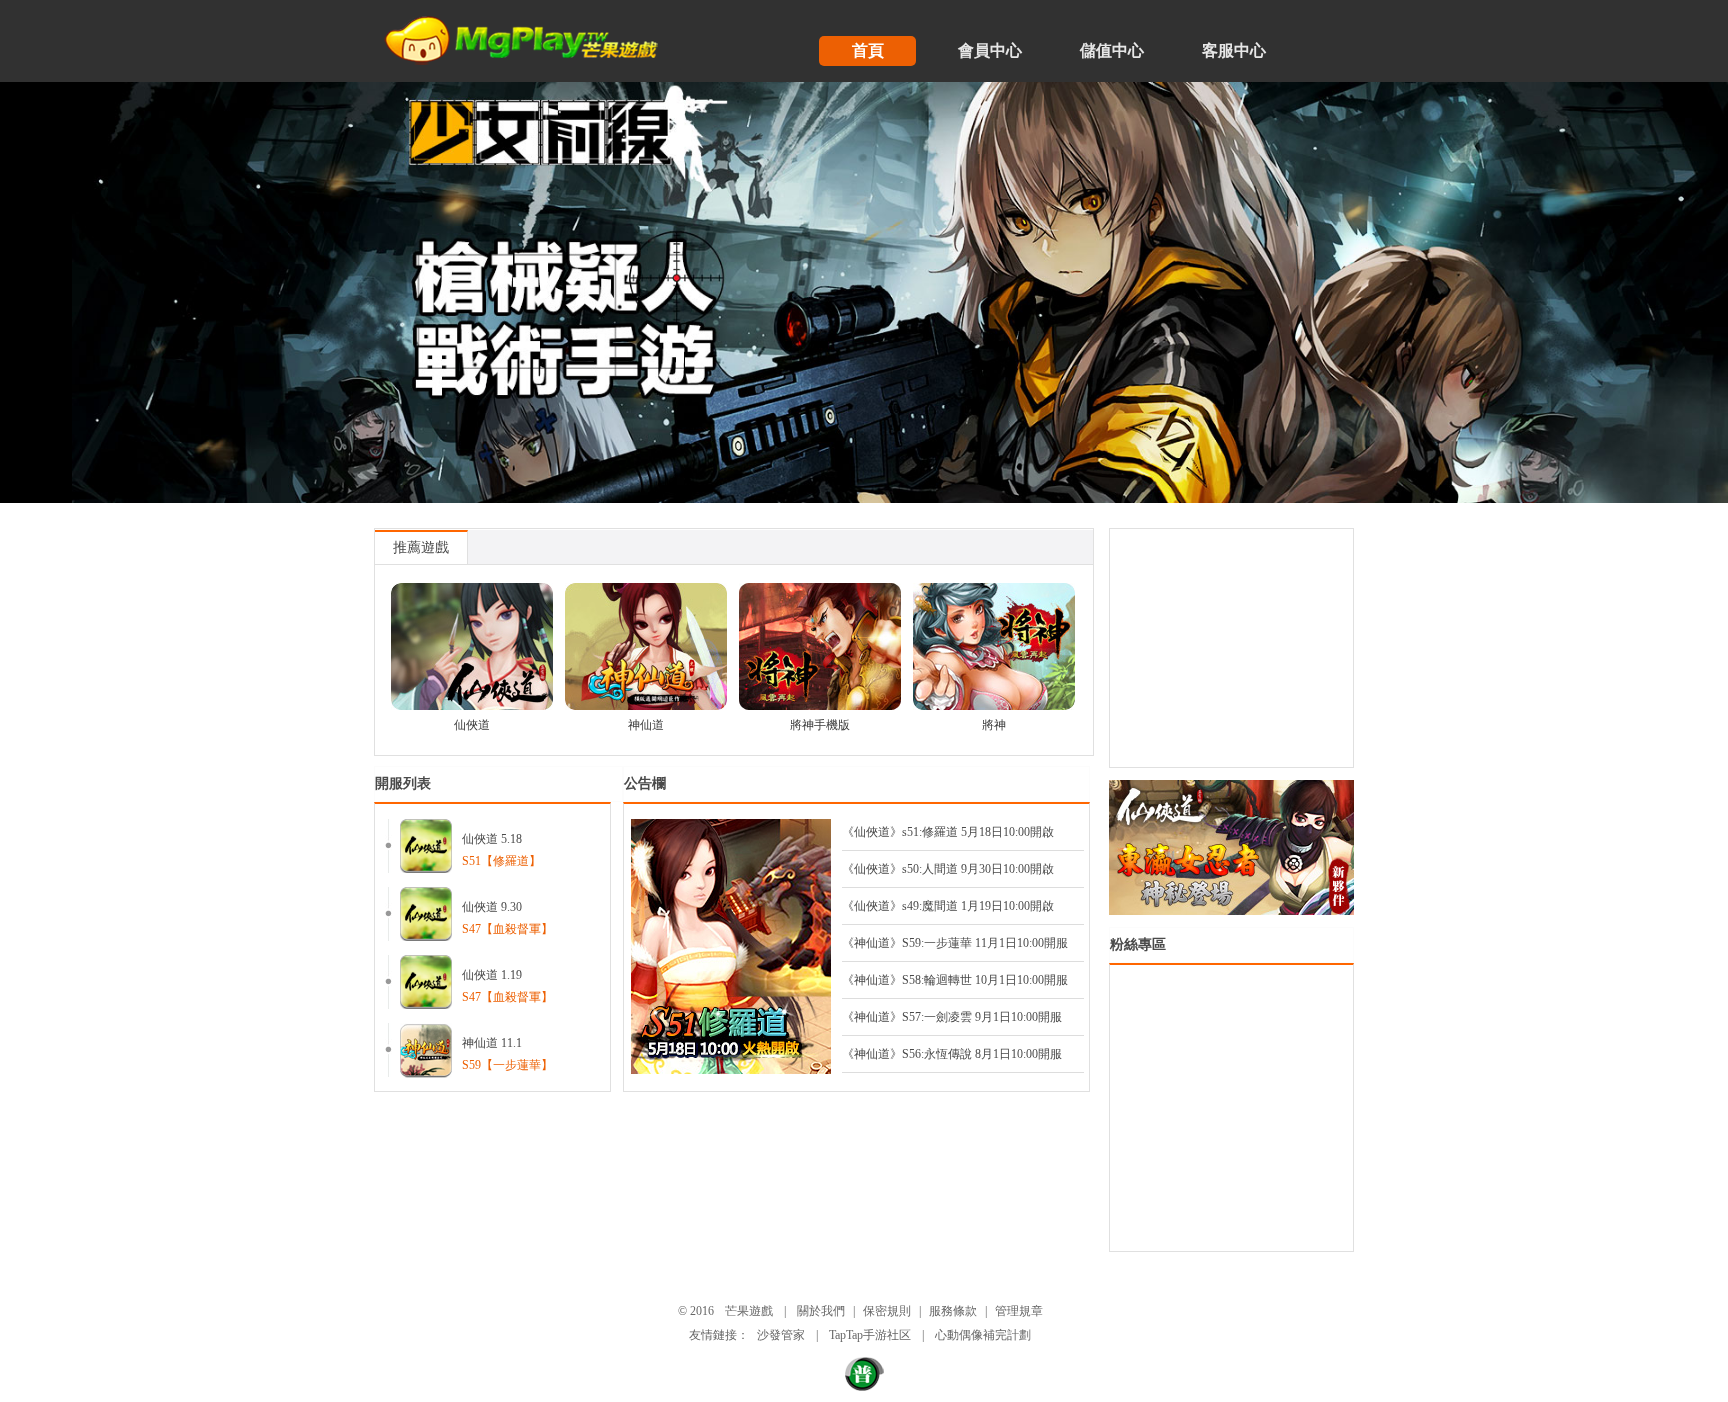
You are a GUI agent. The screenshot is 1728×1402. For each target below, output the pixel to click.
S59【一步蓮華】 (507, 1065)
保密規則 (887, 1311)
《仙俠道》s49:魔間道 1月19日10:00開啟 (948, 906)
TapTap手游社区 (870, 1335)
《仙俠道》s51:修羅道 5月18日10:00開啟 (948, 832)
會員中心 (990, 50)
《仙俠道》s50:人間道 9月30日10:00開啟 (948, 869)
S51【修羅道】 (501, 861)
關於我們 (821, 1311)
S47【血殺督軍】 (507, 929)
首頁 (868, 50)
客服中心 (1234, 50)
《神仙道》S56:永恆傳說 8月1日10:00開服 (952, 1054)
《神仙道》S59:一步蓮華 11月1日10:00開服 (955, 943)
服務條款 (953, 1311)
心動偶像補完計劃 (983, 1335)
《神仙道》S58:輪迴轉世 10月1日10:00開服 (955, 980)
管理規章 (1019, 1311)
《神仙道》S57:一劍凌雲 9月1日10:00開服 (952, 1017)
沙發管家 (781, 1335)
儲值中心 (1112, 50)
